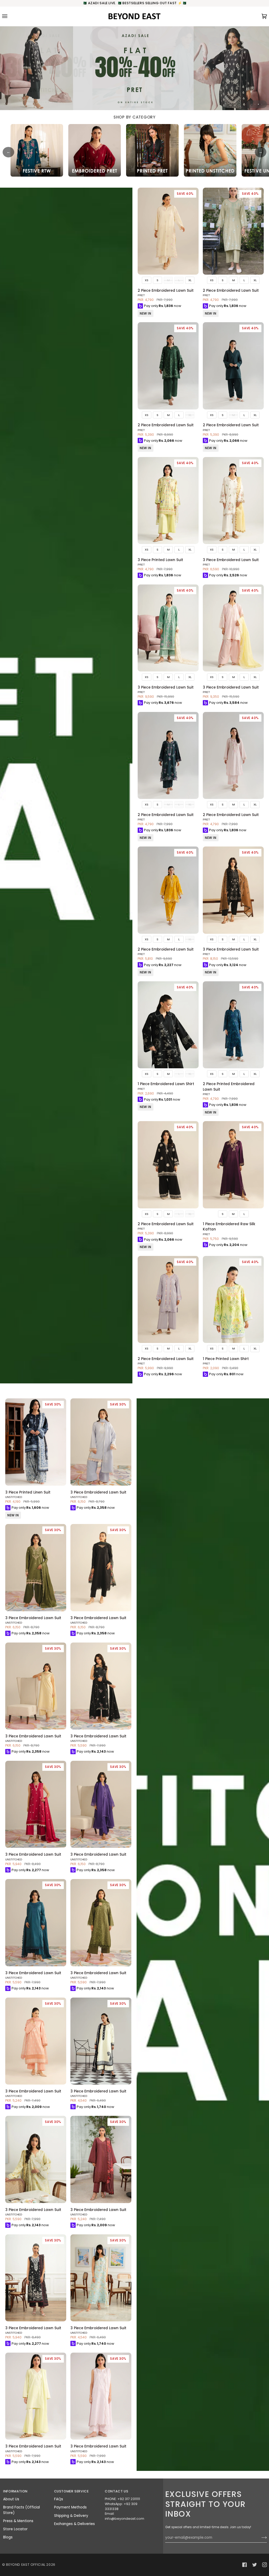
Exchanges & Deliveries (74, 2524)
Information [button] (15, 2491)
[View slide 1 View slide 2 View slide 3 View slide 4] (134, 68)
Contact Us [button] (117, 2491)
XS (147, 280)
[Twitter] (255, 2565)
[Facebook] (245, 2565)
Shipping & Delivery (71, 2516)
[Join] (260, 2538)
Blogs (8, 2537)
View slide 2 (255, 104)
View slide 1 (252, 104)
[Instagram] (265, 2565)
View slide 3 (258, 104)
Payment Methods (70, 2507)
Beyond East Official (26, 2565)
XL (190, 280)
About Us (11, 2499)
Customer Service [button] (71, 2491)
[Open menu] (10, 16)
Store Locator (15, 2529)
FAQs (59, 2499)
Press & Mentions (18, 2521)
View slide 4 (262, 104)
